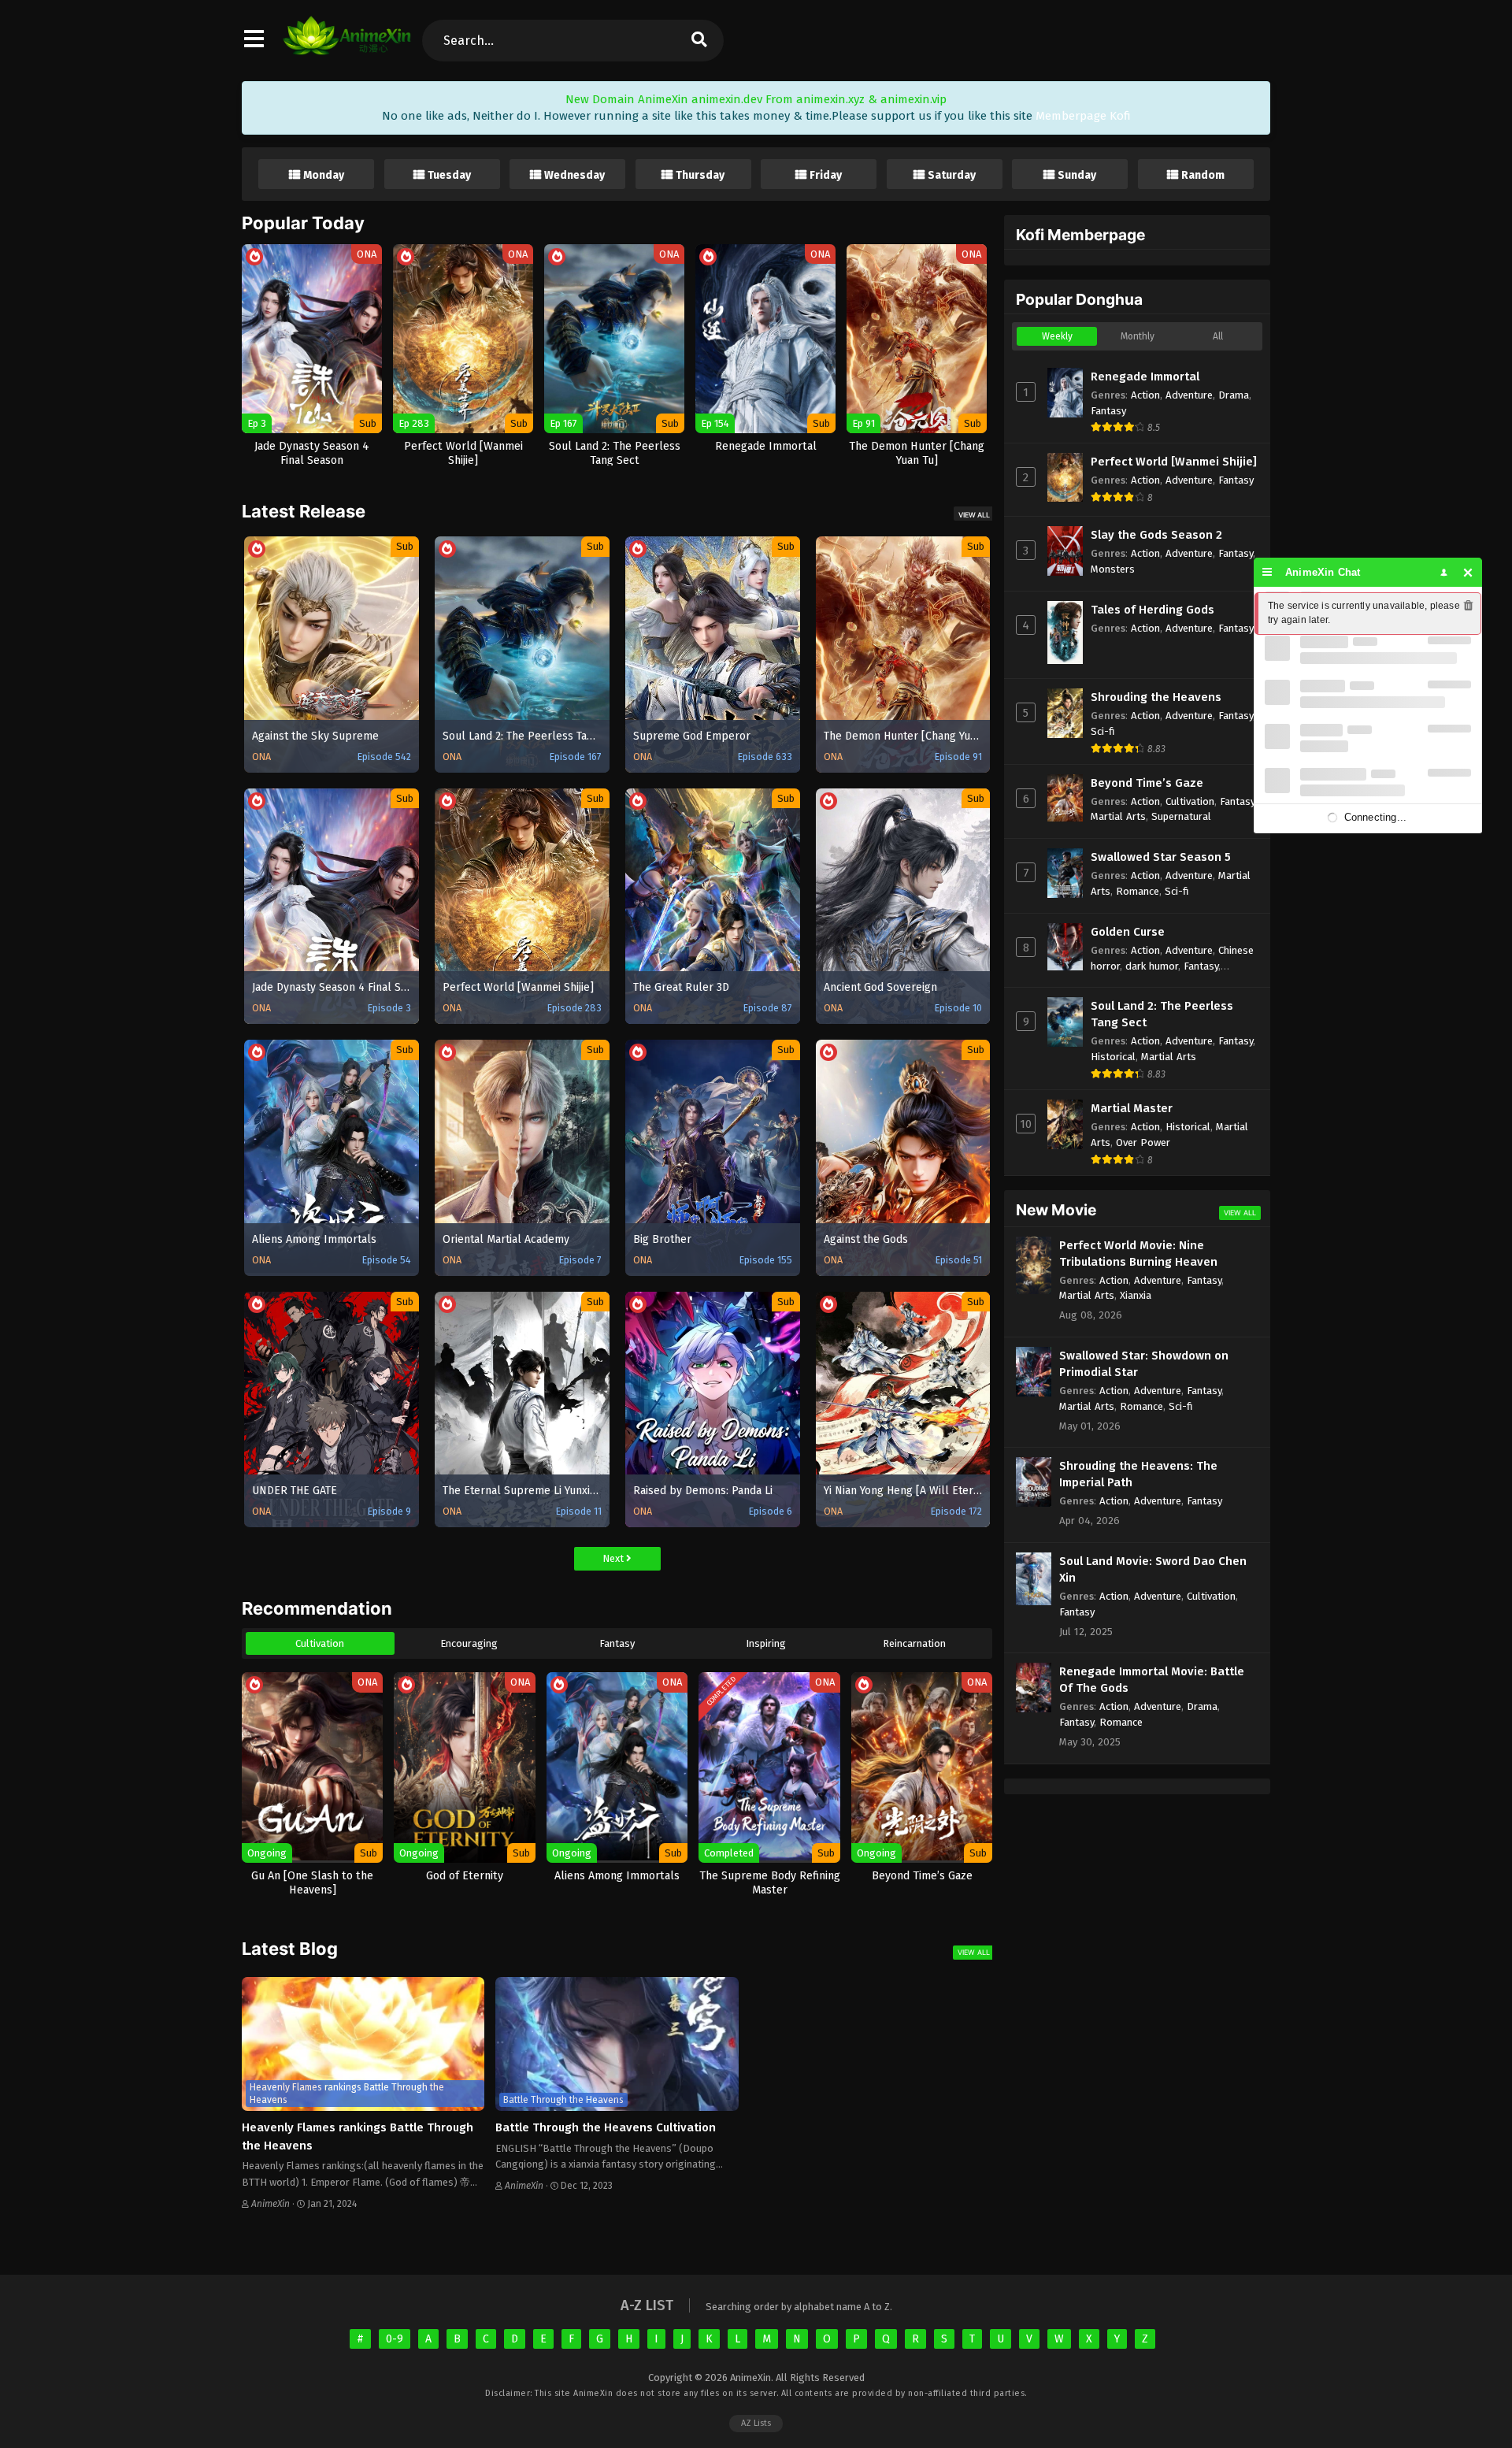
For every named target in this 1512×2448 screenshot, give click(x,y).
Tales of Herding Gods (1153, 610)
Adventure (1189, 395)
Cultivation (320, 1643)
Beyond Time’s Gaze (1147, 783)
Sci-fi (1103, 731)
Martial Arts (1118, 816)
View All (974, 515)
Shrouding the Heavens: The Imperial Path (1138, 1474)
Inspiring (766, 1643)
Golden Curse (1128, 932)
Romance (1138, 891)
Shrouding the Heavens (1156, 697)
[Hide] (1468, 572)
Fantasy (617, 1643)
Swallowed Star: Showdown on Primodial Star (1144, 1364)
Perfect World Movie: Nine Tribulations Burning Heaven (1138, 1254)
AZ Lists (756, 2423)
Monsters (1113, 569)
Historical (1113, 1057)
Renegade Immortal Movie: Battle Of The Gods (1152, 1680)
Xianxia (1136, 1295)
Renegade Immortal (1145, 376)
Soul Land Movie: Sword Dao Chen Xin (1153, 1569)
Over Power (1143, 1142)
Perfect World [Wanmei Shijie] (1174, 462)
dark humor (1152, 966)
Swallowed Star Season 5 (1161, 857)
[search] (699, 41)
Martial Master (1132, 1108)
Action (1145, 395)
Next (614, 1558)
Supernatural (1181, 816)
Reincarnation (914, 1643)
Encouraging (469, 1643)
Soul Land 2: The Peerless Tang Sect (1162, 1014)
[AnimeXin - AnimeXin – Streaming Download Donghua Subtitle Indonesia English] (347, 47)
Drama (1234, 395)
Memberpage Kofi (1083, 116)
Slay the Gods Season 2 (1156, 535)
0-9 (395, 2339)
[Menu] (1267, 572)
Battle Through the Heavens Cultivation (606, 2127)
